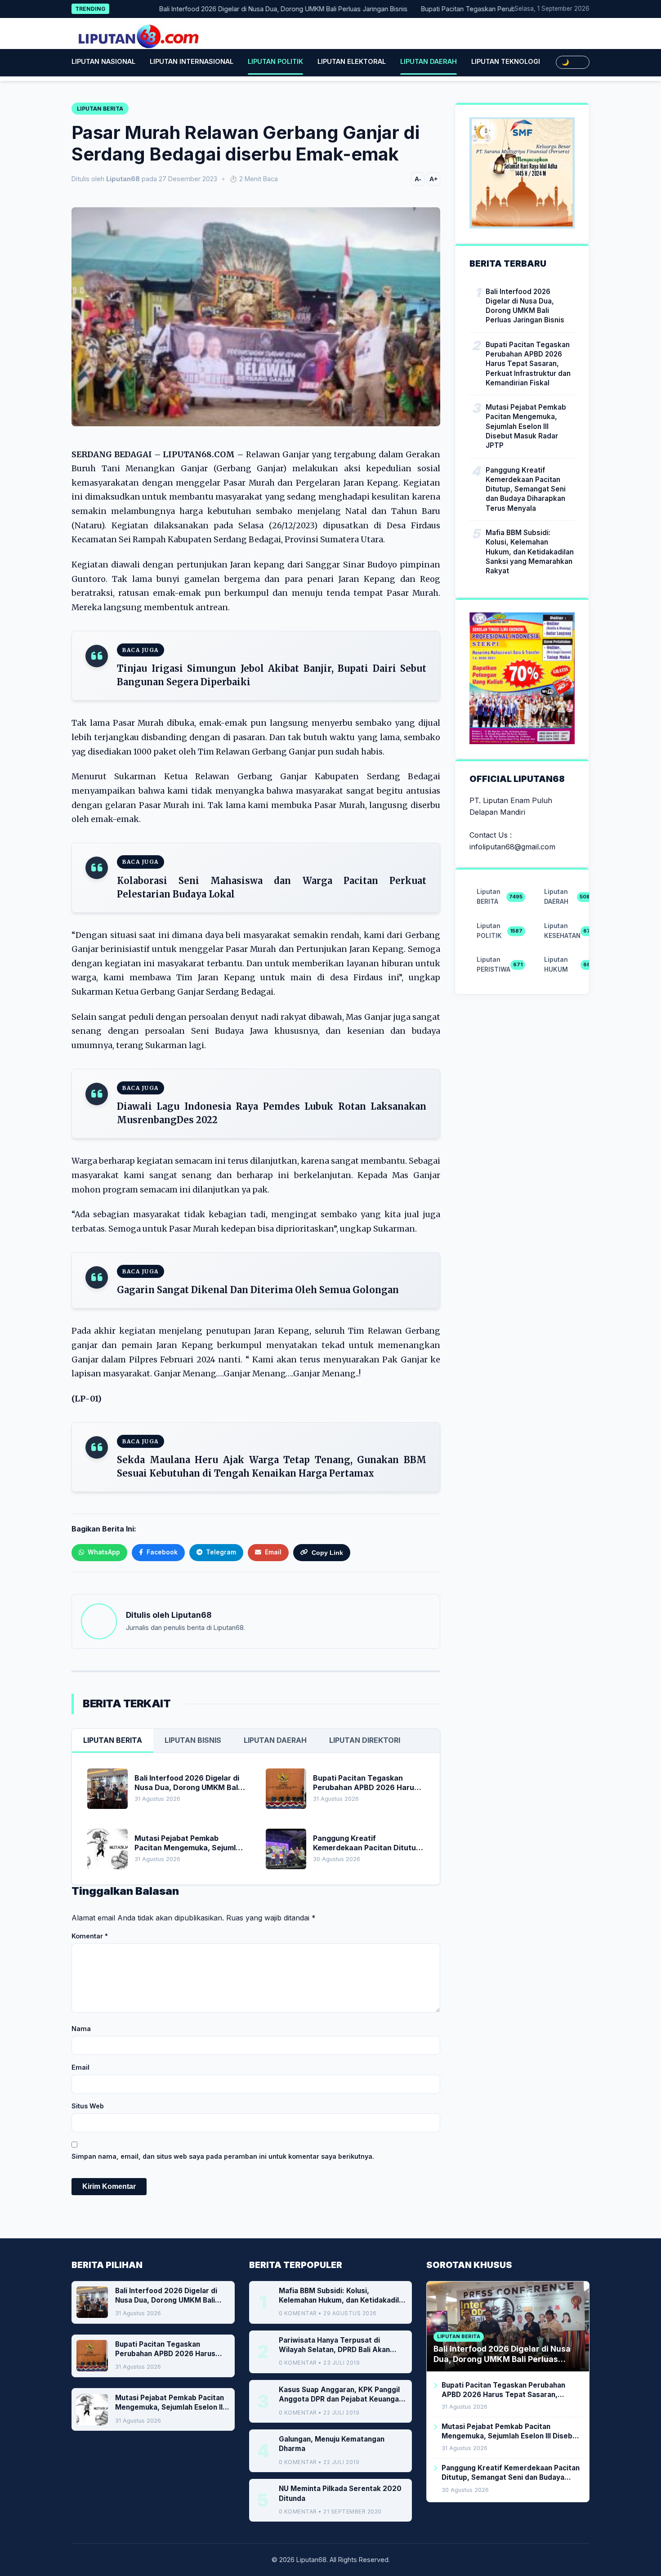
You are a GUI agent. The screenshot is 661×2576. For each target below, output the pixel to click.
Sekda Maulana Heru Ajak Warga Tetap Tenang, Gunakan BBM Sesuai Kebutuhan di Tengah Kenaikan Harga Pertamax (272, 1467)
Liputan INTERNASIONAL (192, 61)
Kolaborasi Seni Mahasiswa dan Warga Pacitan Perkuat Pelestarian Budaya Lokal (272, 887)
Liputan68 (191, 1615)
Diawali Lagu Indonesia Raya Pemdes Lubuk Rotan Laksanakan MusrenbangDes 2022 (272, 1113)
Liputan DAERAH (429, 61)
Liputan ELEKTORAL (352, 61)
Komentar (90, 1936)
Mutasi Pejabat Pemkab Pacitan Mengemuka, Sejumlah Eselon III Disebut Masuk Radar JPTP (526, 426)
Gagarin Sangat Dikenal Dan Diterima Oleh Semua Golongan (258, 1290)
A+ (433, 179)
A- (418, 179)
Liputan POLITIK (275, 61)
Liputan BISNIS (193, 1740)
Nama (81, 2029)
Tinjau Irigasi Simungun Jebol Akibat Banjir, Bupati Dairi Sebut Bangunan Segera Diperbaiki (272, 675)
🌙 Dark (573, 62)
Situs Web (88, 2106)
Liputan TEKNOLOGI (506, 61)
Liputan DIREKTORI (365, 1740)
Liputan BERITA (113, 1740)
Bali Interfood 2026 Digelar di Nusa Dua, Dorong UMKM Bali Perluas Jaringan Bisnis (244, 9)
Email (80, 2067)
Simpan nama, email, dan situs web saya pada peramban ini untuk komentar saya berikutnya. (223, 2156)
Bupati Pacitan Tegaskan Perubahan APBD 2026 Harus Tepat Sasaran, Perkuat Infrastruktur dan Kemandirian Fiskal (528, 364)
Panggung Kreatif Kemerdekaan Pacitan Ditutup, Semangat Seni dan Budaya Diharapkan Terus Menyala (526, 489)
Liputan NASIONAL (103, 61)
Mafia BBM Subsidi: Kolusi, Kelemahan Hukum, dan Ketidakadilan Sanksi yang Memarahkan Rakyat (530, 552)
